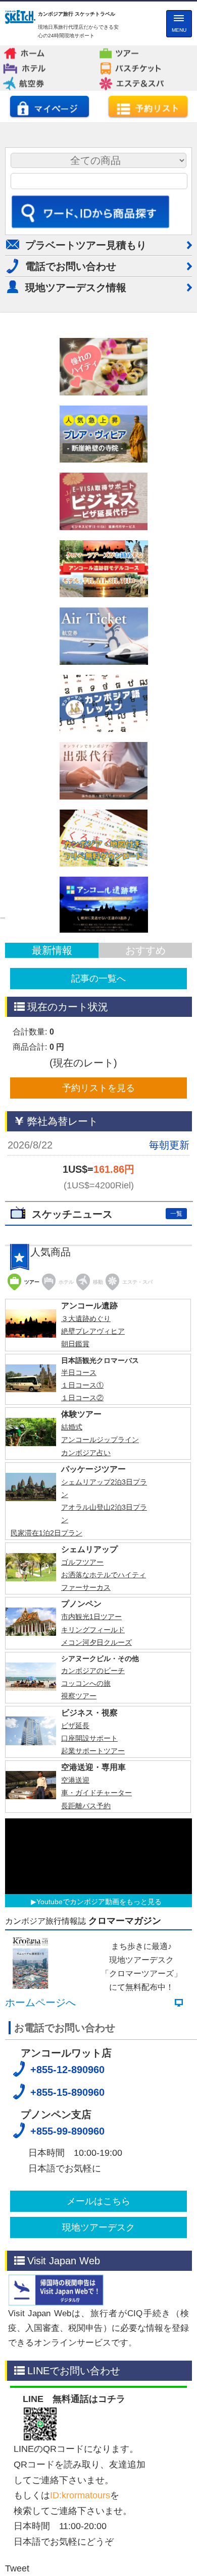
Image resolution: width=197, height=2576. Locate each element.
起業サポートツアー (93, 1934)
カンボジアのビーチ (93, 1854)
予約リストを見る (98, 1088)
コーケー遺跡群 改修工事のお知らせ (97, 1316)
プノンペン (81, 1787)
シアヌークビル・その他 (100, 1842)
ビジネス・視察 (89, 1896)
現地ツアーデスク (98, 2411)
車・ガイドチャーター (96, 1977)
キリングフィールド (93, 1813)
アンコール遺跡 (89, 1489)
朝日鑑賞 (75, 1527)
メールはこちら (98, 2385)
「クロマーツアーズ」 (141, 2157)
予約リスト (148, 106)
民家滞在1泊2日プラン (46, 1716)
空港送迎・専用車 (93, 1951)
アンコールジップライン (100, 1623)
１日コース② (82, 1581)
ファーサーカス (86, 1771)
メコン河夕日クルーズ (96, 1826)
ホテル (47, 66)
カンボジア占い (86, 1636)
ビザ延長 (75, 1909)
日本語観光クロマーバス (100, 1544)
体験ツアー (81, 1598)
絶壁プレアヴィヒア (93, 1515)
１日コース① (82, 1569)
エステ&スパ (144, 81)
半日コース (79, 1556)
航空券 (47, 81)
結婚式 (72, 1611)
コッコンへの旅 (86, 1867)
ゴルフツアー (82, 1746)
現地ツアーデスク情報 (76, 288)
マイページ (50, 106)
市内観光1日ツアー (91, 1800)
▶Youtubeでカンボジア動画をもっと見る (96, 2085)
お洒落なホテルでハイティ (104, 1758)
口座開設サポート (89, 1922)
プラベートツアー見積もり (86, 245)
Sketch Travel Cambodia (20, 18)
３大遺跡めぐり (86, 1502)
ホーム (47, 50)
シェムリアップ (89, 1733)
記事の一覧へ (98, 979)
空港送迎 (75, 1964)
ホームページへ (40, 2187)
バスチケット (144, 66)
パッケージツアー (93, 1653)
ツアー (142, 50)
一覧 (176, 1214)
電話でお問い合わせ (71, 266)
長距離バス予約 (86, 1989)
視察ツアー (79, 1879)
